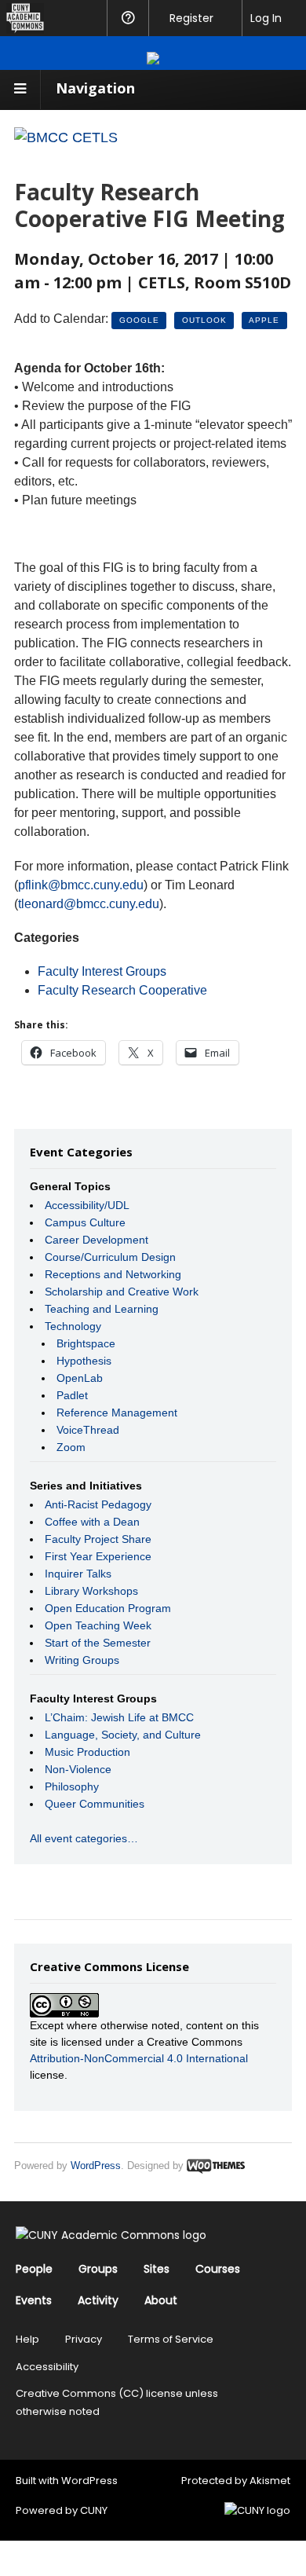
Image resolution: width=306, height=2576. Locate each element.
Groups (98, 2269)
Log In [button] (266, 18)
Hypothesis (84, 1361)
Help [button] (127, 18)
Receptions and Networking (113, 1274)
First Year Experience (98, 1556)
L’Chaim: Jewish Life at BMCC (119, 1717)
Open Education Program (108, 1608)
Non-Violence (78, 1769)
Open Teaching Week (98, 1625)
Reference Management (117, 1413)
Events (34, 2300)
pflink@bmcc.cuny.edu (81, 885)
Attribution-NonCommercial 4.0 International (139, 2058)
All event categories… (84, 1838)
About (161, 2300)
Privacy (84, 2339)
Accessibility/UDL (87, 1205)
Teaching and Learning (102, 1309)
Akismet (270, 2481)
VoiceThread (88, 1430)
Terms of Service (171, 2339)
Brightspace (86, 1343)
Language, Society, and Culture (123, 1735)
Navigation (95, 88)
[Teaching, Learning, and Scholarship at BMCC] (66, 137)
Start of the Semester (98, 1643)
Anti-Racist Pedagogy (98, 1504)
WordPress (96, 2166)
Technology (73, 1326)
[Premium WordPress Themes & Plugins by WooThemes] (216, 2166)
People (34, 2269)
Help (27, 2339)
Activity (98, 2300)
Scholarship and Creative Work (122, 1292)
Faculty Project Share (98, 1539)
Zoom (71, 1447)
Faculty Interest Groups (102, 971)
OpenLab (80, 1378)
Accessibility (47, 2367)
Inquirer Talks (78, 1574)
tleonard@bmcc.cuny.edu (89, 904)
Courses (218, 2269)
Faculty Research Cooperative (122, 990)
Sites (157, 2269)
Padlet (72, 1395)
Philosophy (72, 1786)
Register (191, 18)
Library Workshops (91, 1591)
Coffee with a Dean (92, 1522)
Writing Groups (82, 1660)
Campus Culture (85, 1222)
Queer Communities (95, 1804)
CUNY (94, 2510)
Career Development (97, 1240)
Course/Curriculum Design (110, 1257)
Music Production (87, 1752)
